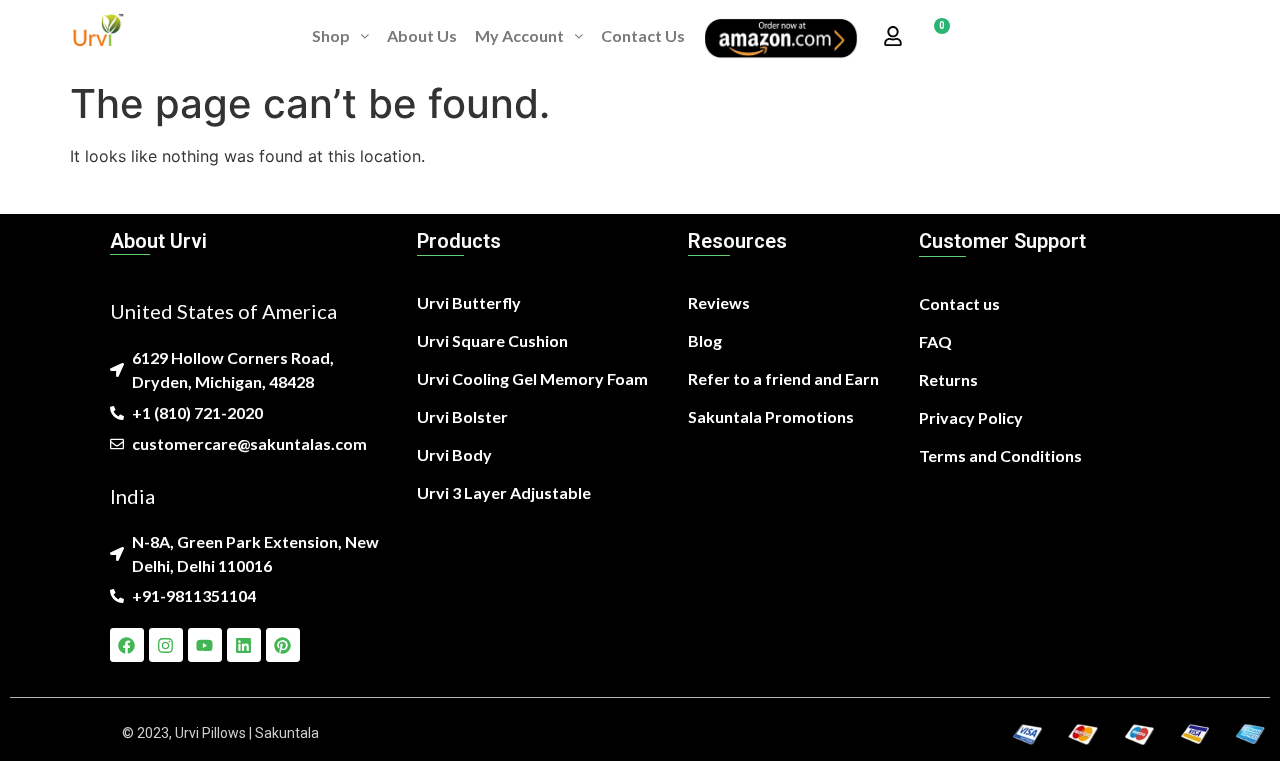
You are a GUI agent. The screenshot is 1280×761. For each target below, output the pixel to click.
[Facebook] (127, 645)
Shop (331, 35)
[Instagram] (166, 645)
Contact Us (643, 35)
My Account (519, 35)
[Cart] (934, 36)
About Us (422, 35)
